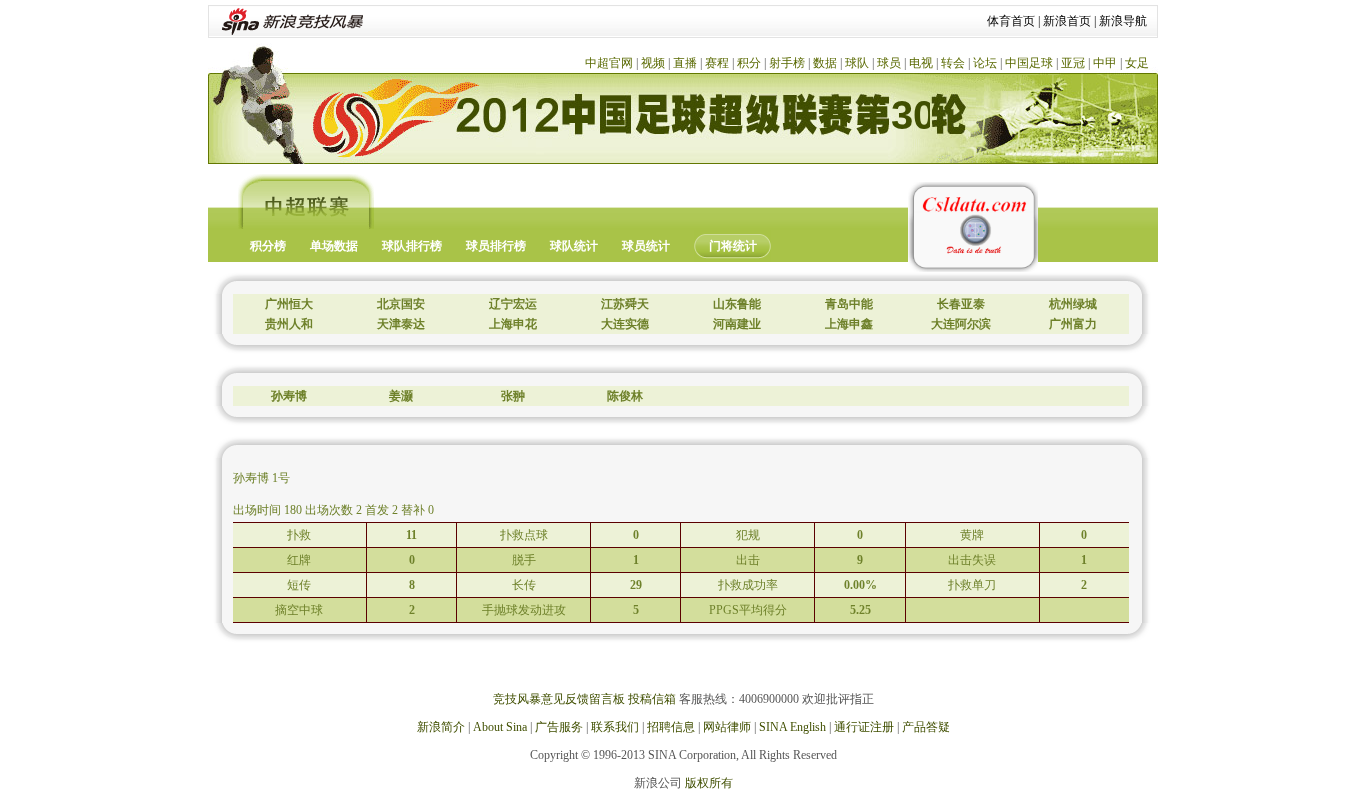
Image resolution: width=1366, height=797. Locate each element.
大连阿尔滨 (961, 324)
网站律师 (727, 727)
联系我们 (615, 727)
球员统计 (646, 246)
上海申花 (513, 324)
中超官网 (609, 63)
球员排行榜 (496, 246)
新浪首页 (1067, 21)
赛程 (717, 63)
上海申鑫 (849, 324)
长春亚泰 (961, 304)
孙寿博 (289, 396)
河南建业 (737, 324)
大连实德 (625, 324)
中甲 (1105, 63)
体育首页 (1011, 21)
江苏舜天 (625, 304)
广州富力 (1073, 324)
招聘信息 (671, 727)
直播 (685, 63)
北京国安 (401, 304)
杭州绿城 (1073, 304)
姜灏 (401, 396)
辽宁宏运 (513, 304)
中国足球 (1029, 63)
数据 (825, 63)
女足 (1137, 63)
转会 (953, 63)
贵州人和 (289, 324)
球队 (857, 63)
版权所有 (709, 783)
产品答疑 (926, 727)
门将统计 (733, 246)
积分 (749, 63)
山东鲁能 (737, 304)
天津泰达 (401, 324)
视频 (653, 63)
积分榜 (268, 246)
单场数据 (334, 246)
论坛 (985, 63)
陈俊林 (625, 396)
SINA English (792, 727)
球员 (889, 63)
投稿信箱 (652, 699)
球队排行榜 (412, 246)
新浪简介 (441, 727)
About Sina (500, 727)
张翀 (513, 396)
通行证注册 (864, 727)
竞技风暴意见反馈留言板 (559, 699)
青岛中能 (849, 304)
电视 (921, 63)
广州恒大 (289, 304)
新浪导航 (1123, 21)
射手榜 (787, 63)
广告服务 (559, 727)
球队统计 (574, 246)
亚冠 (1073, 63)
